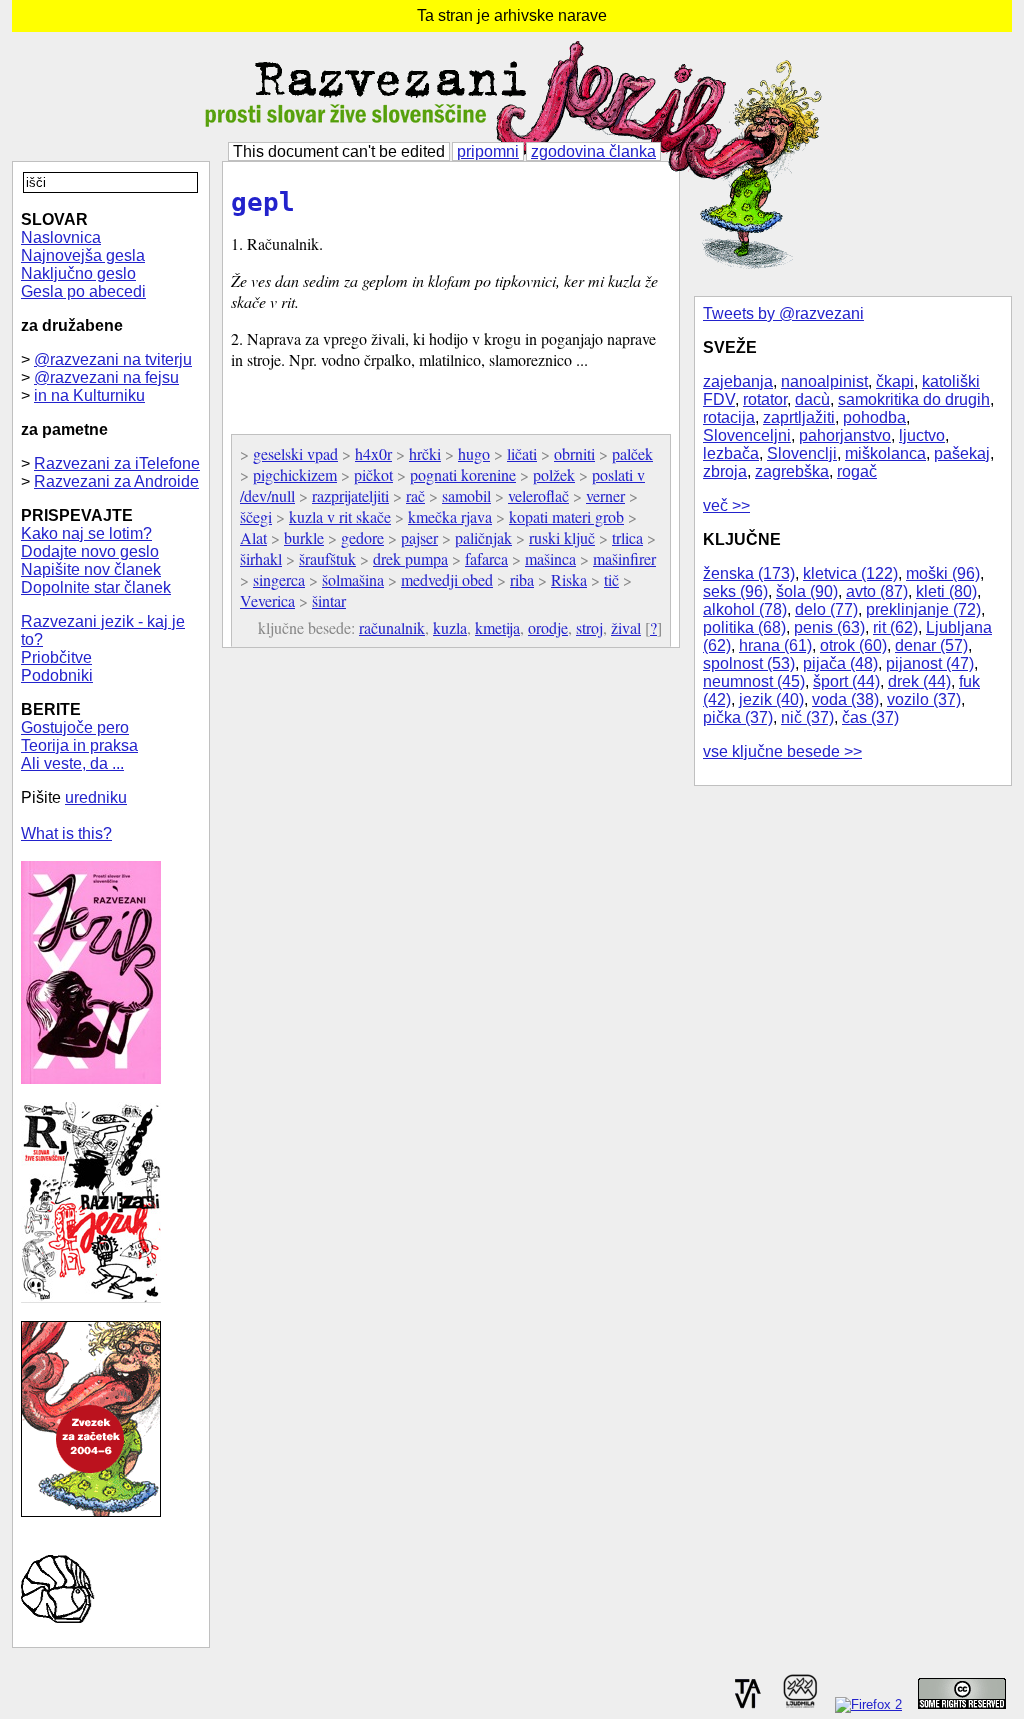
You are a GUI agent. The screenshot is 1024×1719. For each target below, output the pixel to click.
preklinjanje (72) (923, 609)
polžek (554, 474)
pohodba (874, 417)
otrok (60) (853, 645)
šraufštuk (327, 558)
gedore (362, 537)
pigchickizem (295, 474)
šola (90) (807, 591)
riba (522, 579)
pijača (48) (840, 663)
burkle (304, 537)
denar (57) (931, 645)
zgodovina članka (593, 151)
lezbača (731, 453)
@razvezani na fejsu (106, 377)
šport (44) (846, 681)
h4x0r (373, 453)
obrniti (574, 453)
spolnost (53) (749, 663)
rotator (765, 399)
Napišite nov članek (91, 569)
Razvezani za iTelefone (117, 463)
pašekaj (962, 453)
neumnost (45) (754, 681)
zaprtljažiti (799, 417)
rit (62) (895, 627)
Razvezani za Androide (116, 481)
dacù (812, 399)
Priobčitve (56, 657)
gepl (263, 202)
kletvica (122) (850, 573)
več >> (726, 505)
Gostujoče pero (75, 727)
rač (415, 495)
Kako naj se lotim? (86, 533)
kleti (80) (946, 591)
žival (626, 627)
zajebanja (738, 381)
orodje (548, 627)
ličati (522, 453)
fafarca (486, 558)
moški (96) (943, 573)
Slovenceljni (747, 435)
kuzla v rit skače (340, 516)
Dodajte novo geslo (90, 551)
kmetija (497, 627)
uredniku (96, 797)
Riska (569, 579)
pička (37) (738, 717)
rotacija (729, 417)
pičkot (373, 474)
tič (611, 579)
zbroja (725, 471)
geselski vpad (295, 453)
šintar (329, 600)
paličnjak (483, 537)
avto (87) (877, 591)
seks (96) (735, 591)
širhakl (261, 558)
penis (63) (829, 627)
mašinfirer (624, 558)
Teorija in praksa (79, 745)
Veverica (267, 600)
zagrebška (792, 471)
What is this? (66, 833)
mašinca (550, 558)
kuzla (450, 627)
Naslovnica (61, 237)
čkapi (895, 381)
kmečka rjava (450, 516)
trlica (627, 537)
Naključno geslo (78, 273)
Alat (253, 537)
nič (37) (807, 717)
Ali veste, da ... (72, 763)
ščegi (256, 516)
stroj (589, 627)
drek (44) (919, 681)
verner (605, 495)
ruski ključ (562, 537)
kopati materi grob (566, 516)
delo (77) (826, 609)
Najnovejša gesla (83, 255)
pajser (419, 537)
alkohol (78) (745, 609)
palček (632, 453)
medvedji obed (447, 579)
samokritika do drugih (914, 399)
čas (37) (870, 717)
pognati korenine (463, 474)
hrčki (425, 453)
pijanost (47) (930, 663)
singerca (279, 579)
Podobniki (57, 675)
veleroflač (538, 495)
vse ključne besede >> (782, 751)
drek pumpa (410, 558)
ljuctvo (922, 435)
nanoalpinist (824, 381)
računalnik (392, 627)
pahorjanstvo (845, 435)
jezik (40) (771, 699)
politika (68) (744, 627)
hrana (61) (775, 645)
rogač (857, 471)
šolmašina (353, 579)
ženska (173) (749, 573)
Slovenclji (802, 453)
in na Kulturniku (89, 395)
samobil (466, 495)
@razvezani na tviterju (113, 359)
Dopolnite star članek (96, 587)
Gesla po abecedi (83, 291)
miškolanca (885, 453)
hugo (474, 453)
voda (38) (845, 699)
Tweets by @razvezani (783, 313)
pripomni (488, 151)
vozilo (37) (924, 699)
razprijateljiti (350, 495)
